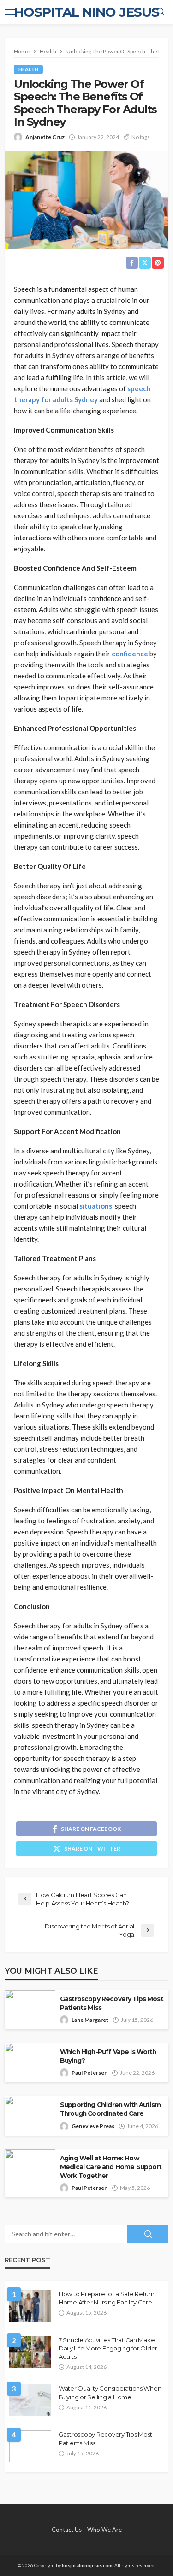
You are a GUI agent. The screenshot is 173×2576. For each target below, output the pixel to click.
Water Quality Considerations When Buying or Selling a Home (110, 2392)
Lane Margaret (90, 2020)
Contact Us (67, 2530)
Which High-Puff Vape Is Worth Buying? (108, 2056)
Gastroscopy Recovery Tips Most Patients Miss (112, 2003)
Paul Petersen (89, 2073)
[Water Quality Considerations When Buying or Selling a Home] (30, 2400)
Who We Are (104, 2530)
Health (28, 69)
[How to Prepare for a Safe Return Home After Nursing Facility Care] (30, 2306)
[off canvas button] (10, 12)
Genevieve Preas (93, 2126)
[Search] (161, 12)
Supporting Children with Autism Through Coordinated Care (110, 2109)
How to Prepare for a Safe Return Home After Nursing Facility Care (107, 2298)
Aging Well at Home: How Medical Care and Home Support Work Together (111, 2167)
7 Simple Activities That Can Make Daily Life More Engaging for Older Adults (108, 2348)
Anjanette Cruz (45, 137)
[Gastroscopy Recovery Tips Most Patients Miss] (30, 2446)
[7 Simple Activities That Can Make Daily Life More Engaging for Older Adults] (30, 2352)
